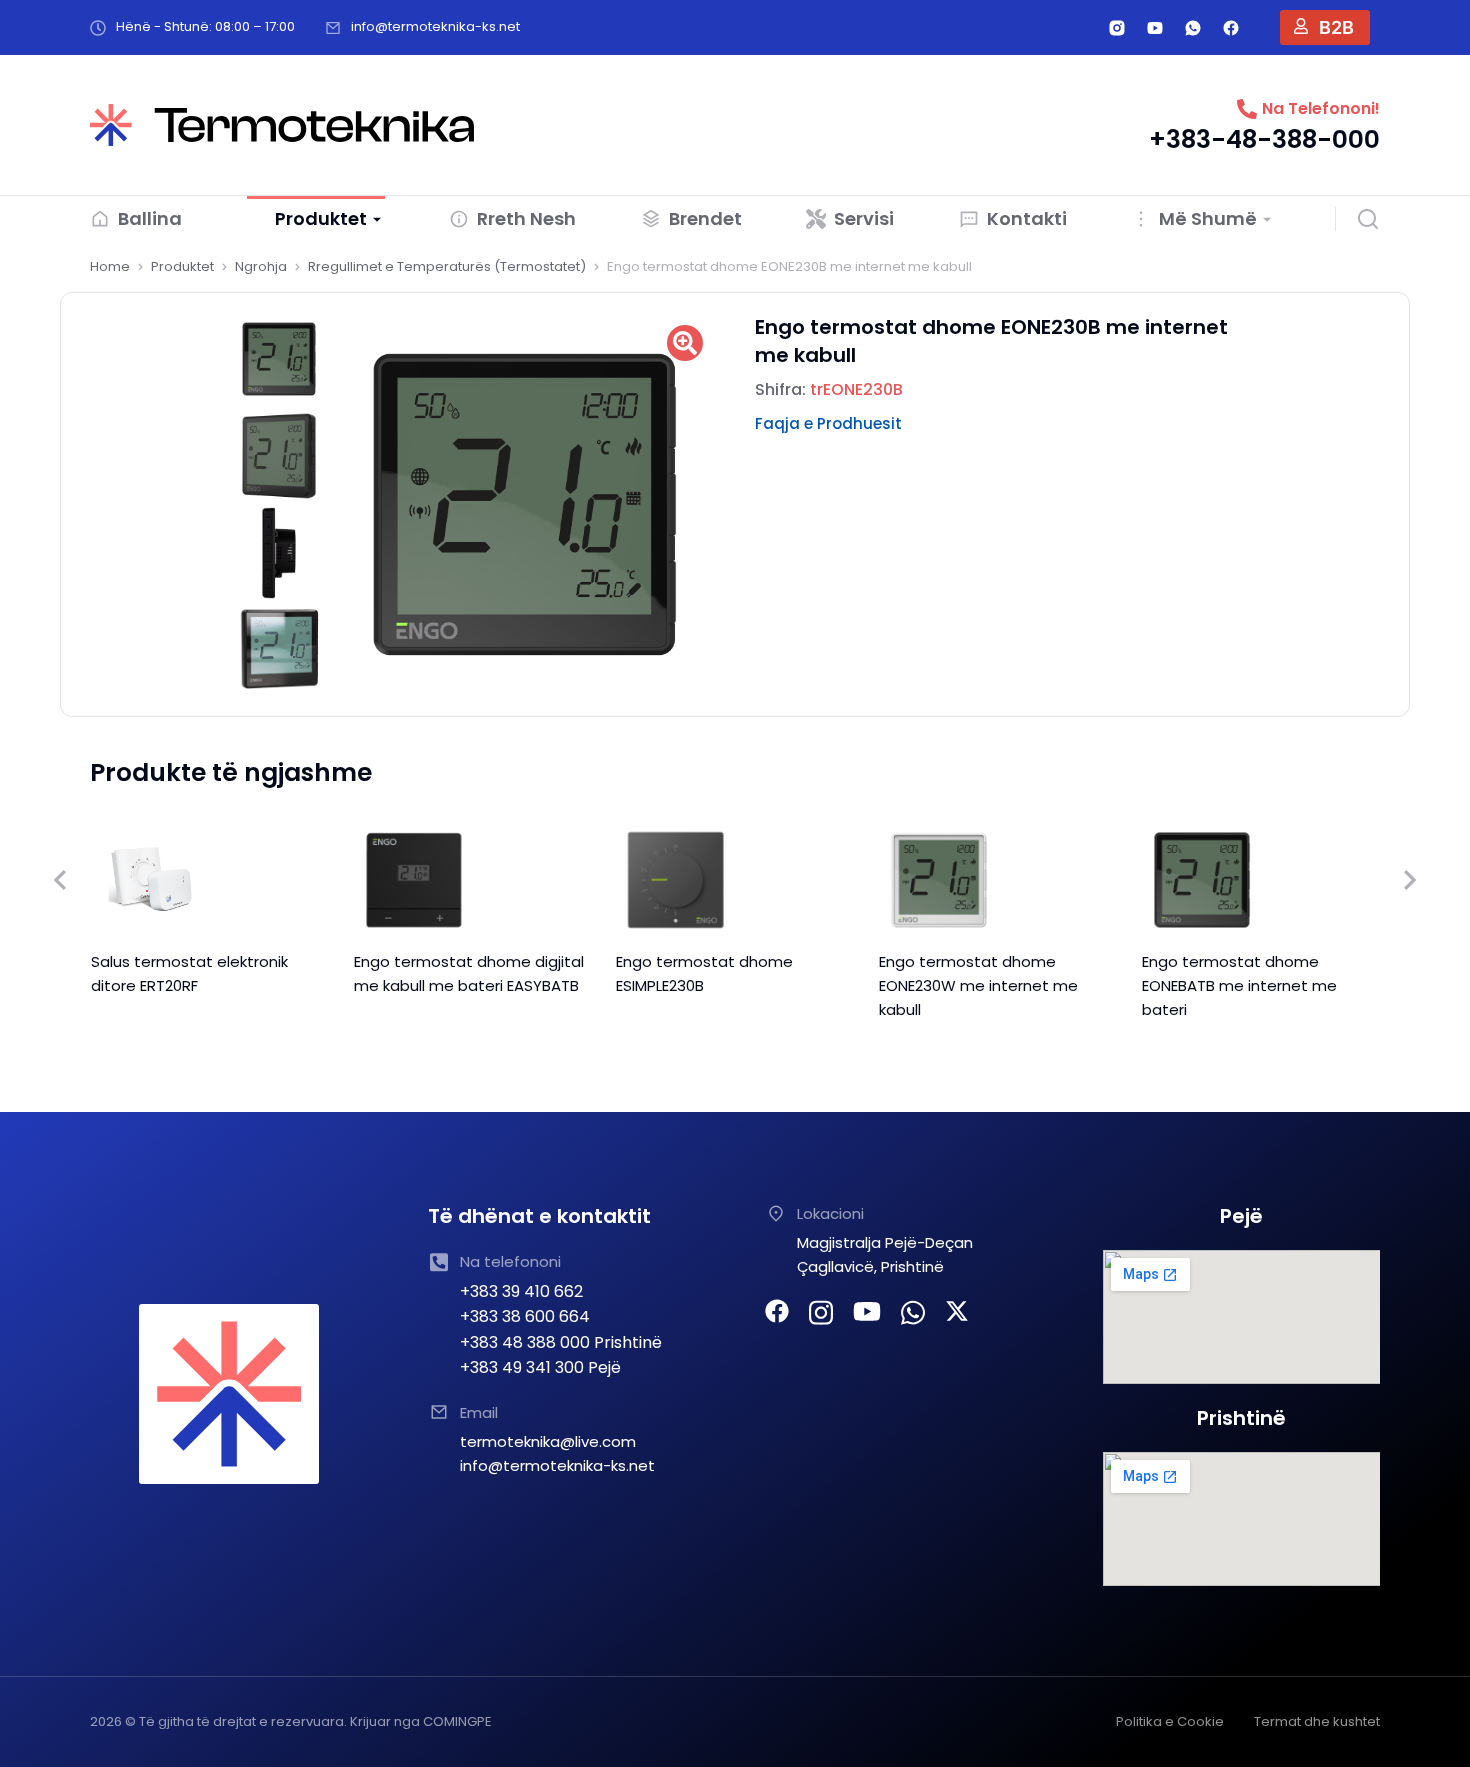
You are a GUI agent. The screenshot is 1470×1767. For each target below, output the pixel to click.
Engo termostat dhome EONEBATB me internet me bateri (1239, 985)
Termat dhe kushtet (1317, 1721)
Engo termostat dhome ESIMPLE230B (704, 973)
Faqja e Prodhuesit (828, 423)
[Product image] (151, 880)
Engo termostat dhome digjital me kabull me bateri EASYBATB (469, 973)
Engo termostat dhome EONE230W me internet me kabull (978, 985)
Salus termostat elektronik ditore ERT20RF (189, 973)
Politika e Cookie (1170, 1721)
